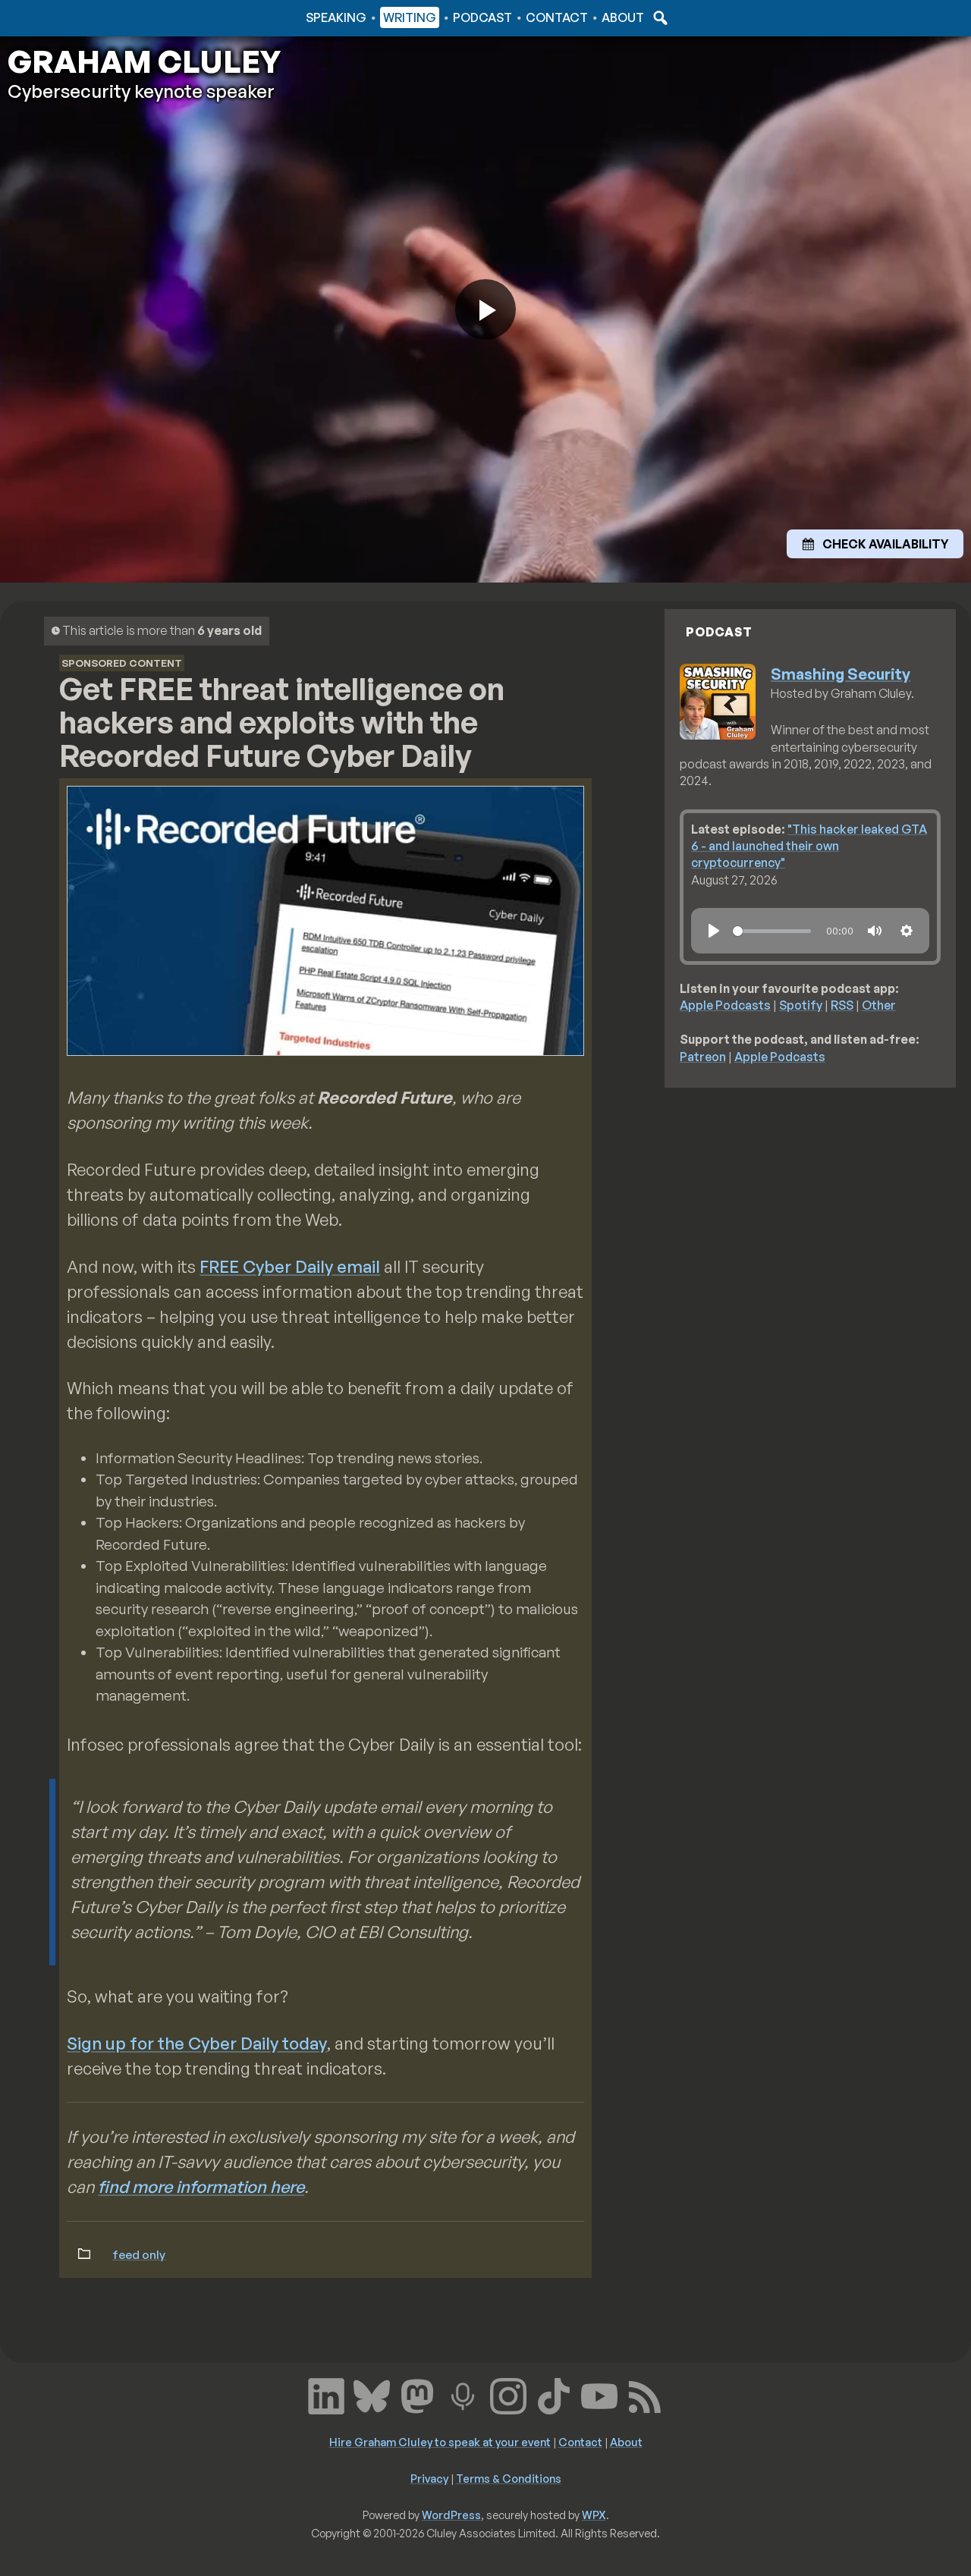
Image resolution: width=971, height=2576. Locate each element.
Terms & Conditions (509, 2478)
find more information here (201, 2186)
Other (879, 1005)
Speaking (336, 17)
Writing (410, 17)
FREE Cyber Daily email (290, 1266)
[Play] (714, 931)
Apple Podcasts (725, 1005)
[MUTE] (875, 931)
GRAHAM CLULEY (144, 61)
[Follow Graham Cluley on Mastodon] (417, 2395)
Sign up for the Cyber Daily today (197, 2043)
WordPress (451, 2515)
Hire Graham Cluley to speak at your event (440, 2442)
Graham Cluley (68, 17)
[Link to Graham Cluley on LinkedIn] (326, 2395)
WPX (594, 2515)
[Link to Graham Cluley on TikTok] (554, 2395)
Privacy (429, 2478)
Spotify (801, 1005)
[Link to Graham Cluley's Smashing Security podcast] (463, 2395)
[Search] (658, 17)
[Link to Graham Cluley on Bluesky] (372, 2395)
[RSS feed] (645, 2395)
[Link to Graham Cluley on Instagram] (508, 2395)
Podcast (482, 17)
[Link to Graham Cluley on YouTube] (599, 2395)
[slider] (772, 931)
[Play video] (485, 309)
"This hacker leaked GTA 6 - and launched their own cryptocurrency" (809, 846)
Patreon (703, 1057)
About (623, 17)
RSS (842, 1005)
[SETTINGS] (907, 931)
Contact (557, 17)
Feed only (139, 2254)
